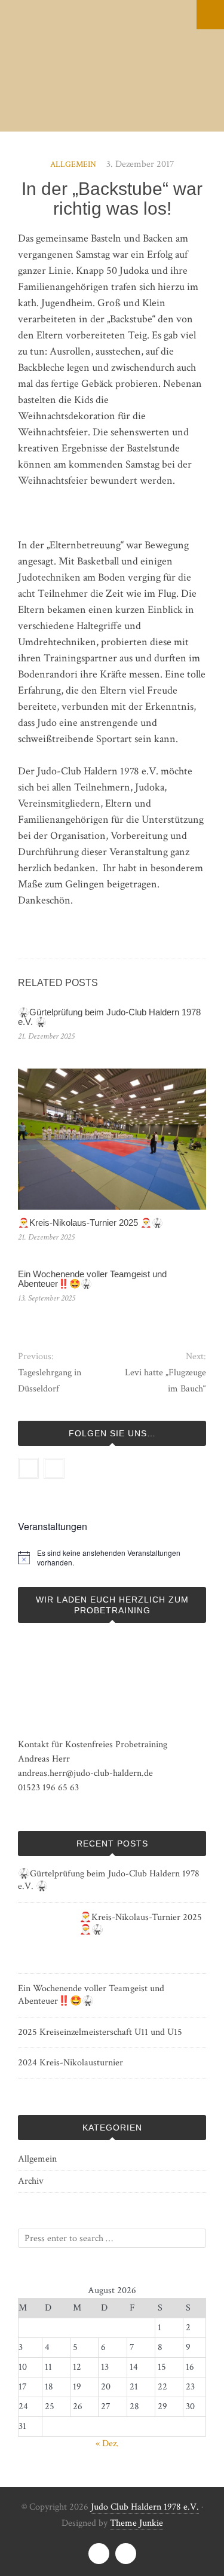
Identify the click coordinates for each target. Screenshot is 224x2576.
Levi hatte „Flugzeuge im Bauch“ (165, 1381)
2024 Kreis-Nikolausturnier (70, 2063)
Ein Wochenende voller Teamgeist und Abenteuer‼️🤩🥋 (92, 1279)
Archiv (31, 2181)
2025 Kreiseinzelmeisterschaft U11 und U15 (100, 2032)
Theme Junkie (136, 2523)
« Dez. (107, 2444)
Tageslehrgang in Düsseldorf (50, 1381)
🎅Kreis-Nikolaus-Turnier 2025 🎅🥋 (90, 1223)
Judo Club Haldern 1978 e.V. (145, 2507)
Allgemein (73, 164)
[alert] (122, 1558)
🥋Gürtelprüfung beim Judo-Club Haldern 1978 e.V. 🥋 (109, 1017)
